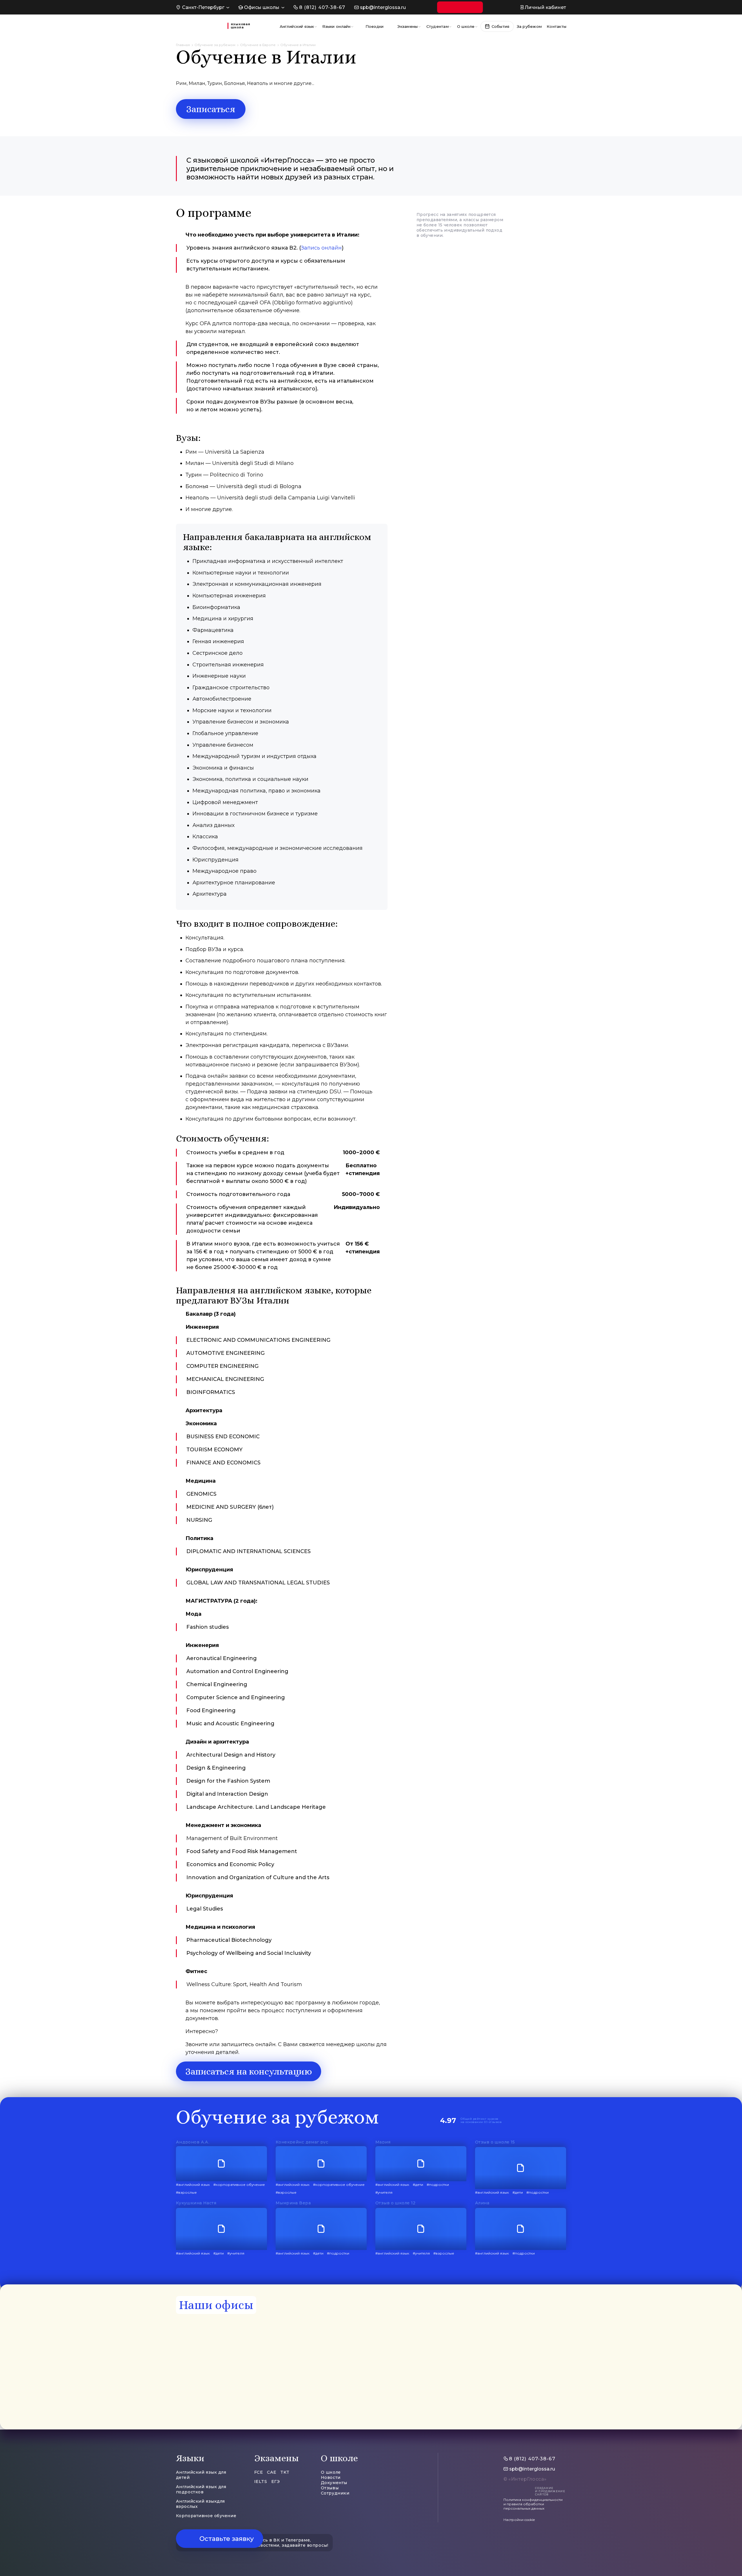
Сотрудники (335, 2493)
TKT (285, 2472)
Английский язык (297, 26)
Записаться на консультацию (249, 2071)
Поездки (375, 26)
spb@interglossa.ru (383, 7)
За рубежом (529, 26)
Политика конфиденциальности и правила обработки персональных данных (533, 2504)
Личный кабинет (545, 7)
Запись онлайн (321, 248)
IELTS (261, 2482)
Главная (183, 45)
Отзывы (330, 2488)
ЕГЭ (276, 2482)
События (501, 26)
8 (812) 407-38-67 (322, 7)
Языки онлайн (336, 26)
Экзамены (408, 26)
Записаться (211, 109)
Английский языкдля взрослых (200, 2504)
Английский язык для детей (201, 2475)
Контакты (556, 26)
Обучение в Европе (258, 45)
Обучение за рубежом (215, 45)
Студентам (438, 26)
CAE (272, 2472)
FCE (259, 2472)
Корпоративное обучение (206, 2516)
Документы (334, 2483)
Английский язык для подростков (201, 2489)
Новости (331, 2477)
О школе (466, 26)
